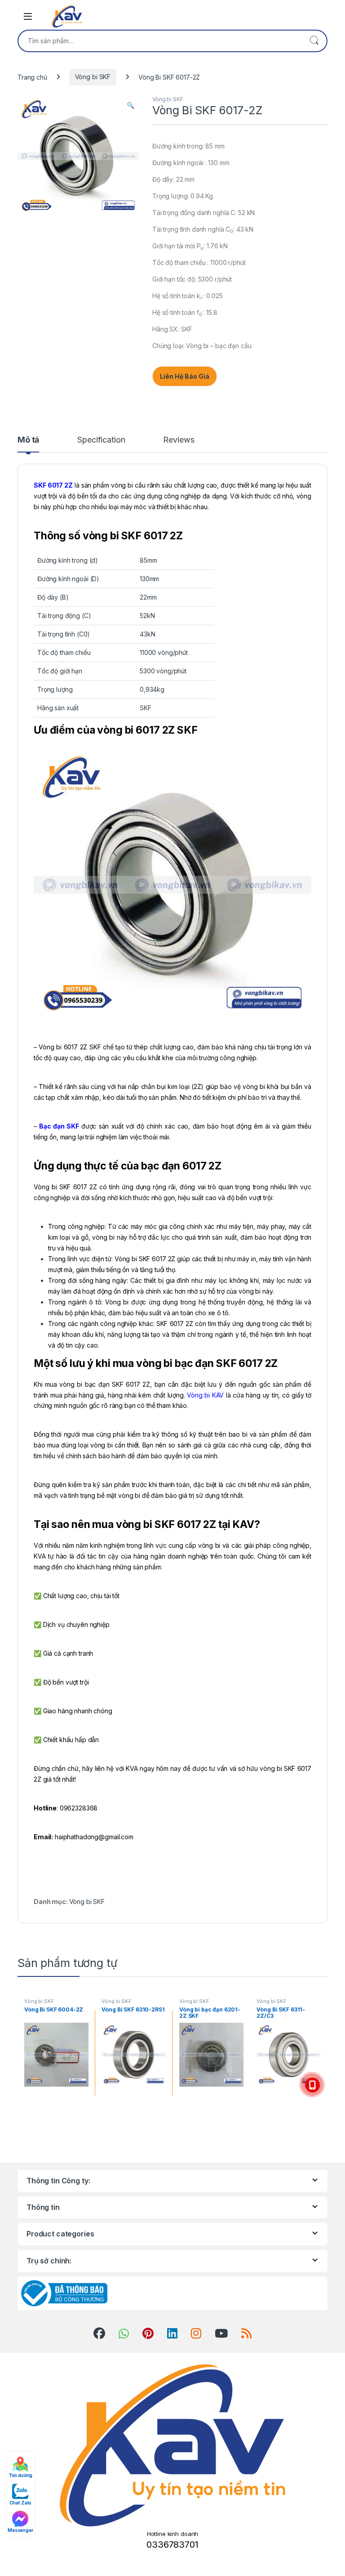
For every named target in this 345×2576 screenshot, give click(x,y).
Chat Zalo (21, 2503)
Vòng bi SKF (93, 77)
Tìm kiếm (314, 41)
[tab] (28, 444)
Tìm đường (21, 2475)
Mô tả (28, 440)
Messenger (20, 2530)
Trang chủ (32, 77)
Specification (101, 440)
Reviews (179, 440)
